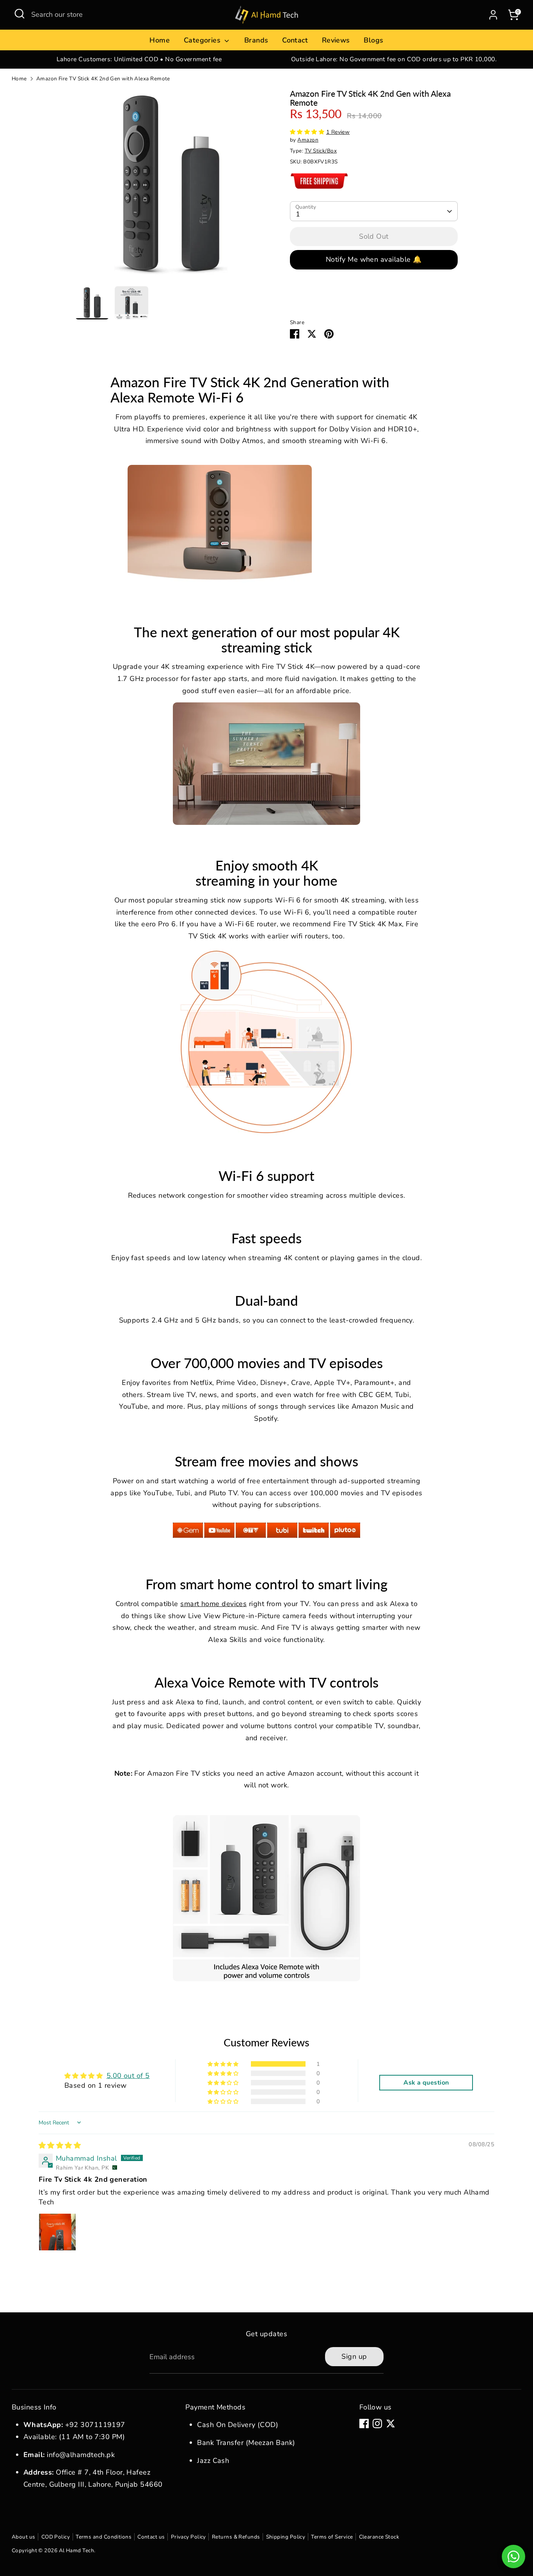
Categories (203, 40)
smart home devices (213, 1604)
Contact (295, 40)
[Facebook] (364, 2424)
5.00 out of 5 (128, 2076)
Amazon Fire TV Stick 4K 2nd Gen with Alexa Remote (103, 79)
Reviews (336, 40)
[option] (139, 59)
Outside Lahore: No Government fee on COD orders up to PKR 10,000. (394, 59)
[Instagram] (377, 2424)
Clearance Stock (379, 2537)
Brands (256, 40)
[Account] (493, 15)
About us (24, 2537)
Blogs (373, 40)
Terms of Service (332, 2537)
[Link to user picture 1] (57, 2232)
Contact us (151, 2537)
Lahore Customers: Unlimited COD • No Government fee (139, 59)
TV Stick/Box (321, 151)
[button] (308, 132)
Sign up (354, 2356)
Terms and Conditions (104, 2537)
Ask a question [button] (426, 2083)
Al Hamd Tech (76, 2550)
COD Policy (56, 2537)
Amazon (308, 140)
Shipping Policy (286, 2537)
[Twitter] (391, 2424)
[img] (60, 2145)
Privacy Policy (188, 2537)
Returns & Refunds (236, 2537)
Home (160, 40)
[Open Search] (20, 14)
